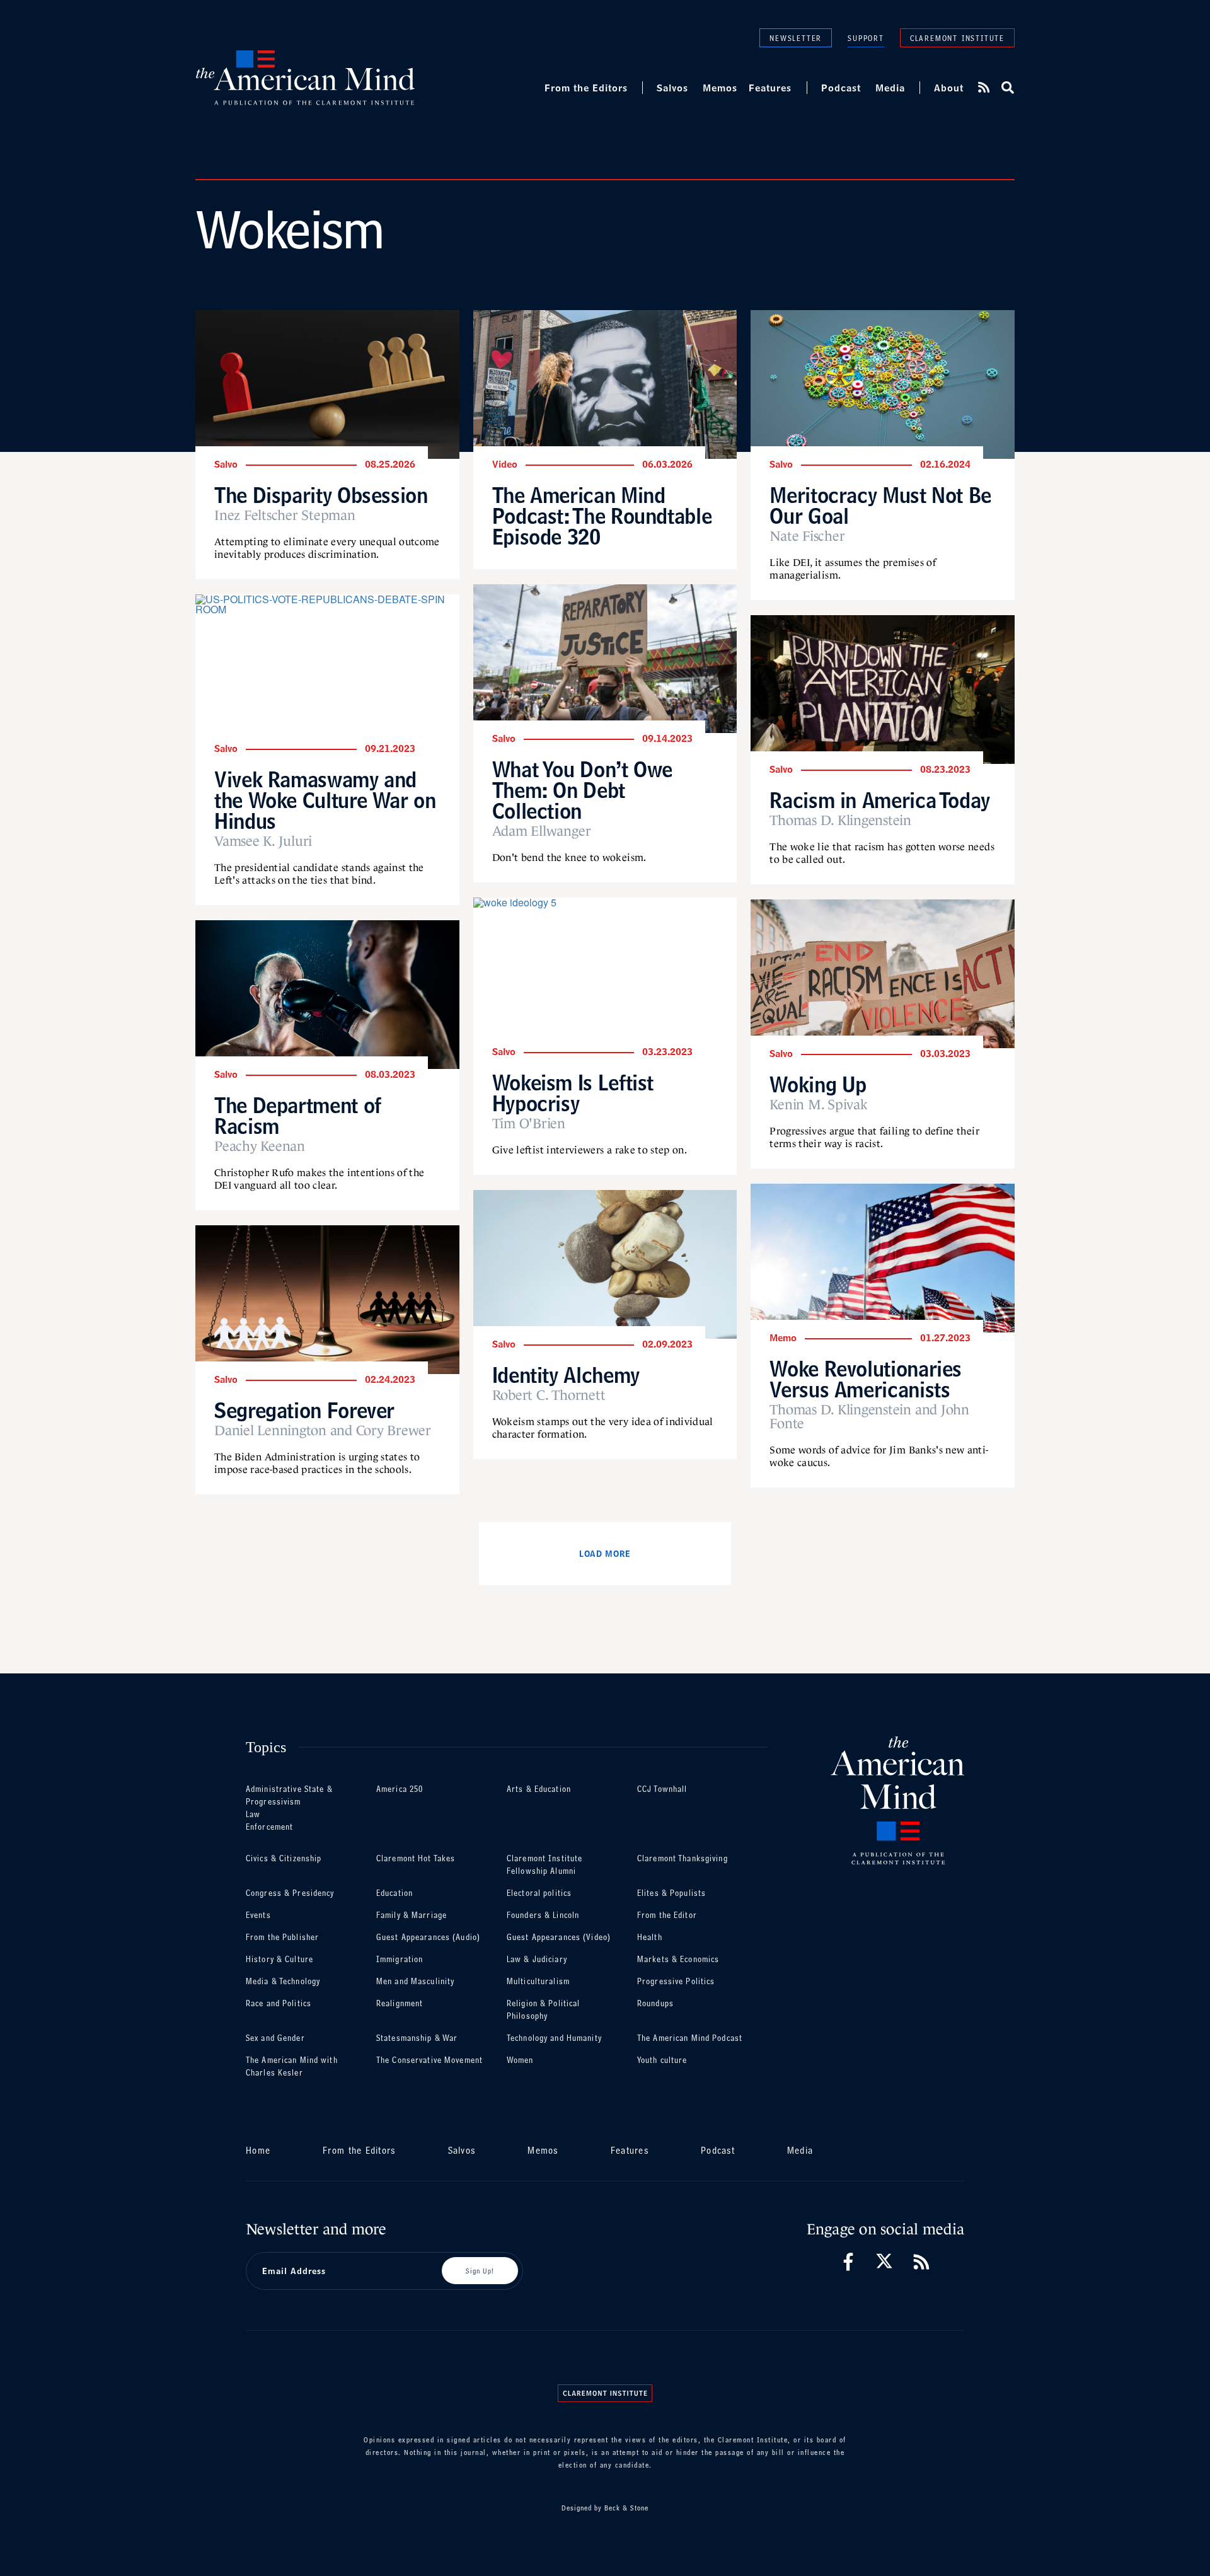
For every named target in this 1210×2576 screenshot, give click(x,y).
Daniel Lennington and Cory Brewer (323, 1431)
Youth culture (662, 2060)
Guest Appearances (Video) (559, 1937)
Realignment (400, 2003)
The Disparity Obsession (321, 495)
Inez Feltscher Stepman (285, 516)
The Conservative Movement (429, 2060)
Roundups (655, 2003)
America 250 (400, 1789)
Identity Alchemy (566, 1375)
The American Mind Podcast (690, 2038)
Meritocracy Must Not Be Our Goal (880, 505)
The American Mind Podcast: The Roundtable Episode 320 (602, 516)
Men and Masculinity (415, 1981)
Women (520, 2060)
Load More (605, 1554)
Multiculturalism (538, 1981)
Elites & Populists (671, 1893)
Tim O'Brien (529, 1124)
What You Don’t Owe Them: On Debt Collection (582, 790)
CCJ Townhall (662, 1789)
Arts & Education (539, 1789)
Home (258, 2150)
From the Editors (586, 88)
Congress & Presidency (290, 1893)
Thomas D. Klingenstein (840, 821)
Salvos (672, 88)
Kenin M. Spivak (818, 1105)
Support (866, 38)
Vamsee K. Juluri (263, 841)
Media (890, 88)
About (949, 88)
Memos (720, 88)
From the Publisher (282, 1937)
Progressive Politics (676, 1981)
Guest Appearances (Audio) (428, 1937)
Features (770, 88)
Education (395, 1893)
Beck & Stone (626, 2508)
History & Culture (279, 1959)
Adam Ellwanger (542, 831)
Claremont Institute (957, 38)
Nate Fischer (807, 536)
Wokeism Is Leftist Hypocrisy (573, 1093)
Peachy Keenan (260, 1146)
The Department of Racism (298, 1116)
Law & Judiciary (537, 1959)
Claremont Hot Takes (416, 1858)
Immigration (400, 1959)
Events (258, 1915)
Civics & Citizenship (284, 1858)
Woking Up (818, 1084)
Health (650, 1937)
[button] (1007, 88)
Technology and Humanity (554, 2038)
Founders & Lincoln (543, 1915)
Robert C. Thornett (549, 1395)
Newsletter (796, 38)
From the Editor (667, 1915)
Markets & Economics (678, 1959)
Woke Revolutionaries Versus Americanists (866, 1379)
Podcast (841, 88)
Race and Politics (279, 2003)
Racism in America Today (880, 800)
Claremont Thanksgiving (683, 1858)
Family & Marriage (412, 1915)
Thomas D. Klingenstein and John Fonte (869, 1417)
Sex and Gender (275, 2038)
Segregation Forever (304, 1410)
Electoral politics (539, 1893)
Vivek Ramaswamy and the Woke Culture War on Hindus (325, 800)
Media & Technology (283, 1981)
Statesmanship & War (417, 2038)
